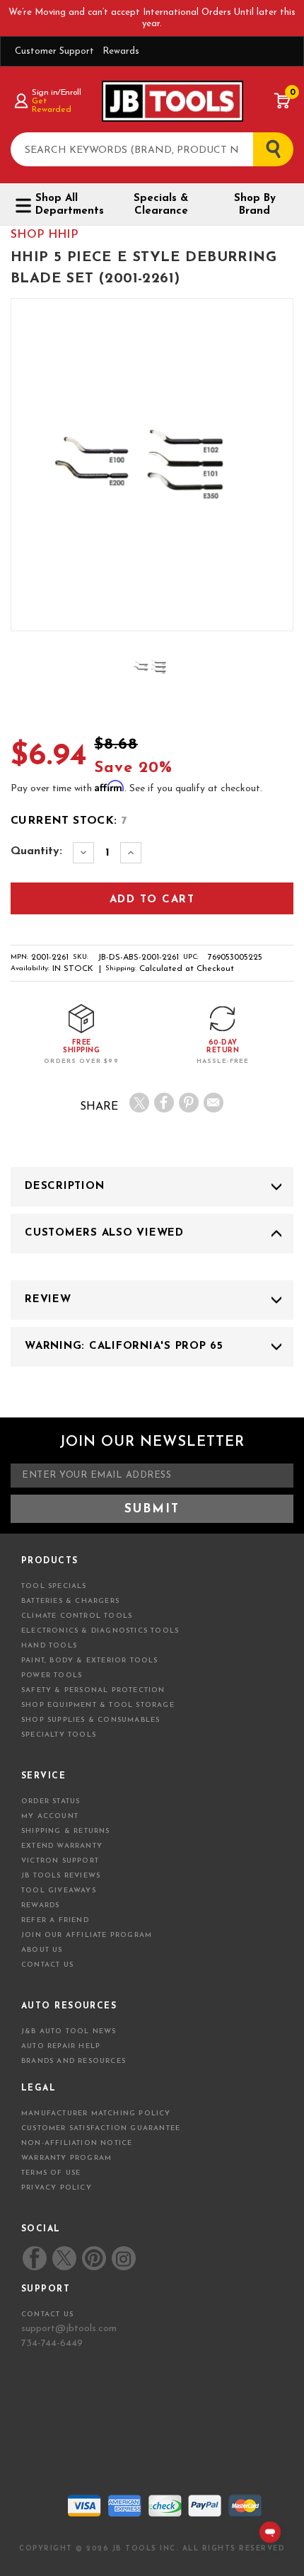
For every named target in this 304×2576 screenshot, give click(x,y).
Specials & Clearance (161, 205)
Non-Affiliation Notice (77, 2143)
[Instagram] (123, 2258)
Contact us (47, 2315)
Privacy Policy (57, 2188)
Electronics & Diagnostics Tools (100, 1631)
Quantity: (36, 851)
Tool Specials (54, 1586)
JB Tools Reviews (61, 1876)
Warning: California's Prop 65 (124, 1346)
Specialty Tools (59, 1735)
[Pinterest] (189, 1103)
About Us (42, 1950)
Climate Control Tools (77, 1616)
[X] (139, 1103)
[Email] (214, 1103)
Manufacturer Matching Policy (96, 2114)
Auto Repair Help (61, 2046)
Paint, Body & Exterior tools (90, 1661)
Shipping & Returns (66, 1831)
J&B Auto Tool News (69, 2031)
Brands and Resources (74, 2061)
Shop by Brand (255, 205)
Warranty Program (66, 2158)
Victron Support (60, 1861)
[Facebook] (164, 1103)
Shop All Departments (70, 205)
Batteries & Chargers (70, 1601)
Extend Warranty (62, 1846)
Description (64, 1186)
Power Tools (52, 1675)
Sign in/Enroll (56, 93)
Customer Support (54, 51)
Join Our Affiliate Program (87, 1935)
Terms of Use (51, 2173)
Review (48, 1300)
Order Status (51, 1801)
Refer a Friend (55, 1920)
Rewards (121, 51)
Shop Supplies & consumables (90, 1720)
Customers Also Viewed (104, 1233)
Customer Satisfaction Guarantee (101, 2128)
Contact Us (47, 1965)
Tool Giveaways (59, 1891)
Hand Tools (49, 1646)
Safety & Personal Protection (93, 1690)
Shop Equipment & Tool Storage (98, 1705)
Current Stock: (69, 821)
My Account (50, 1816)
